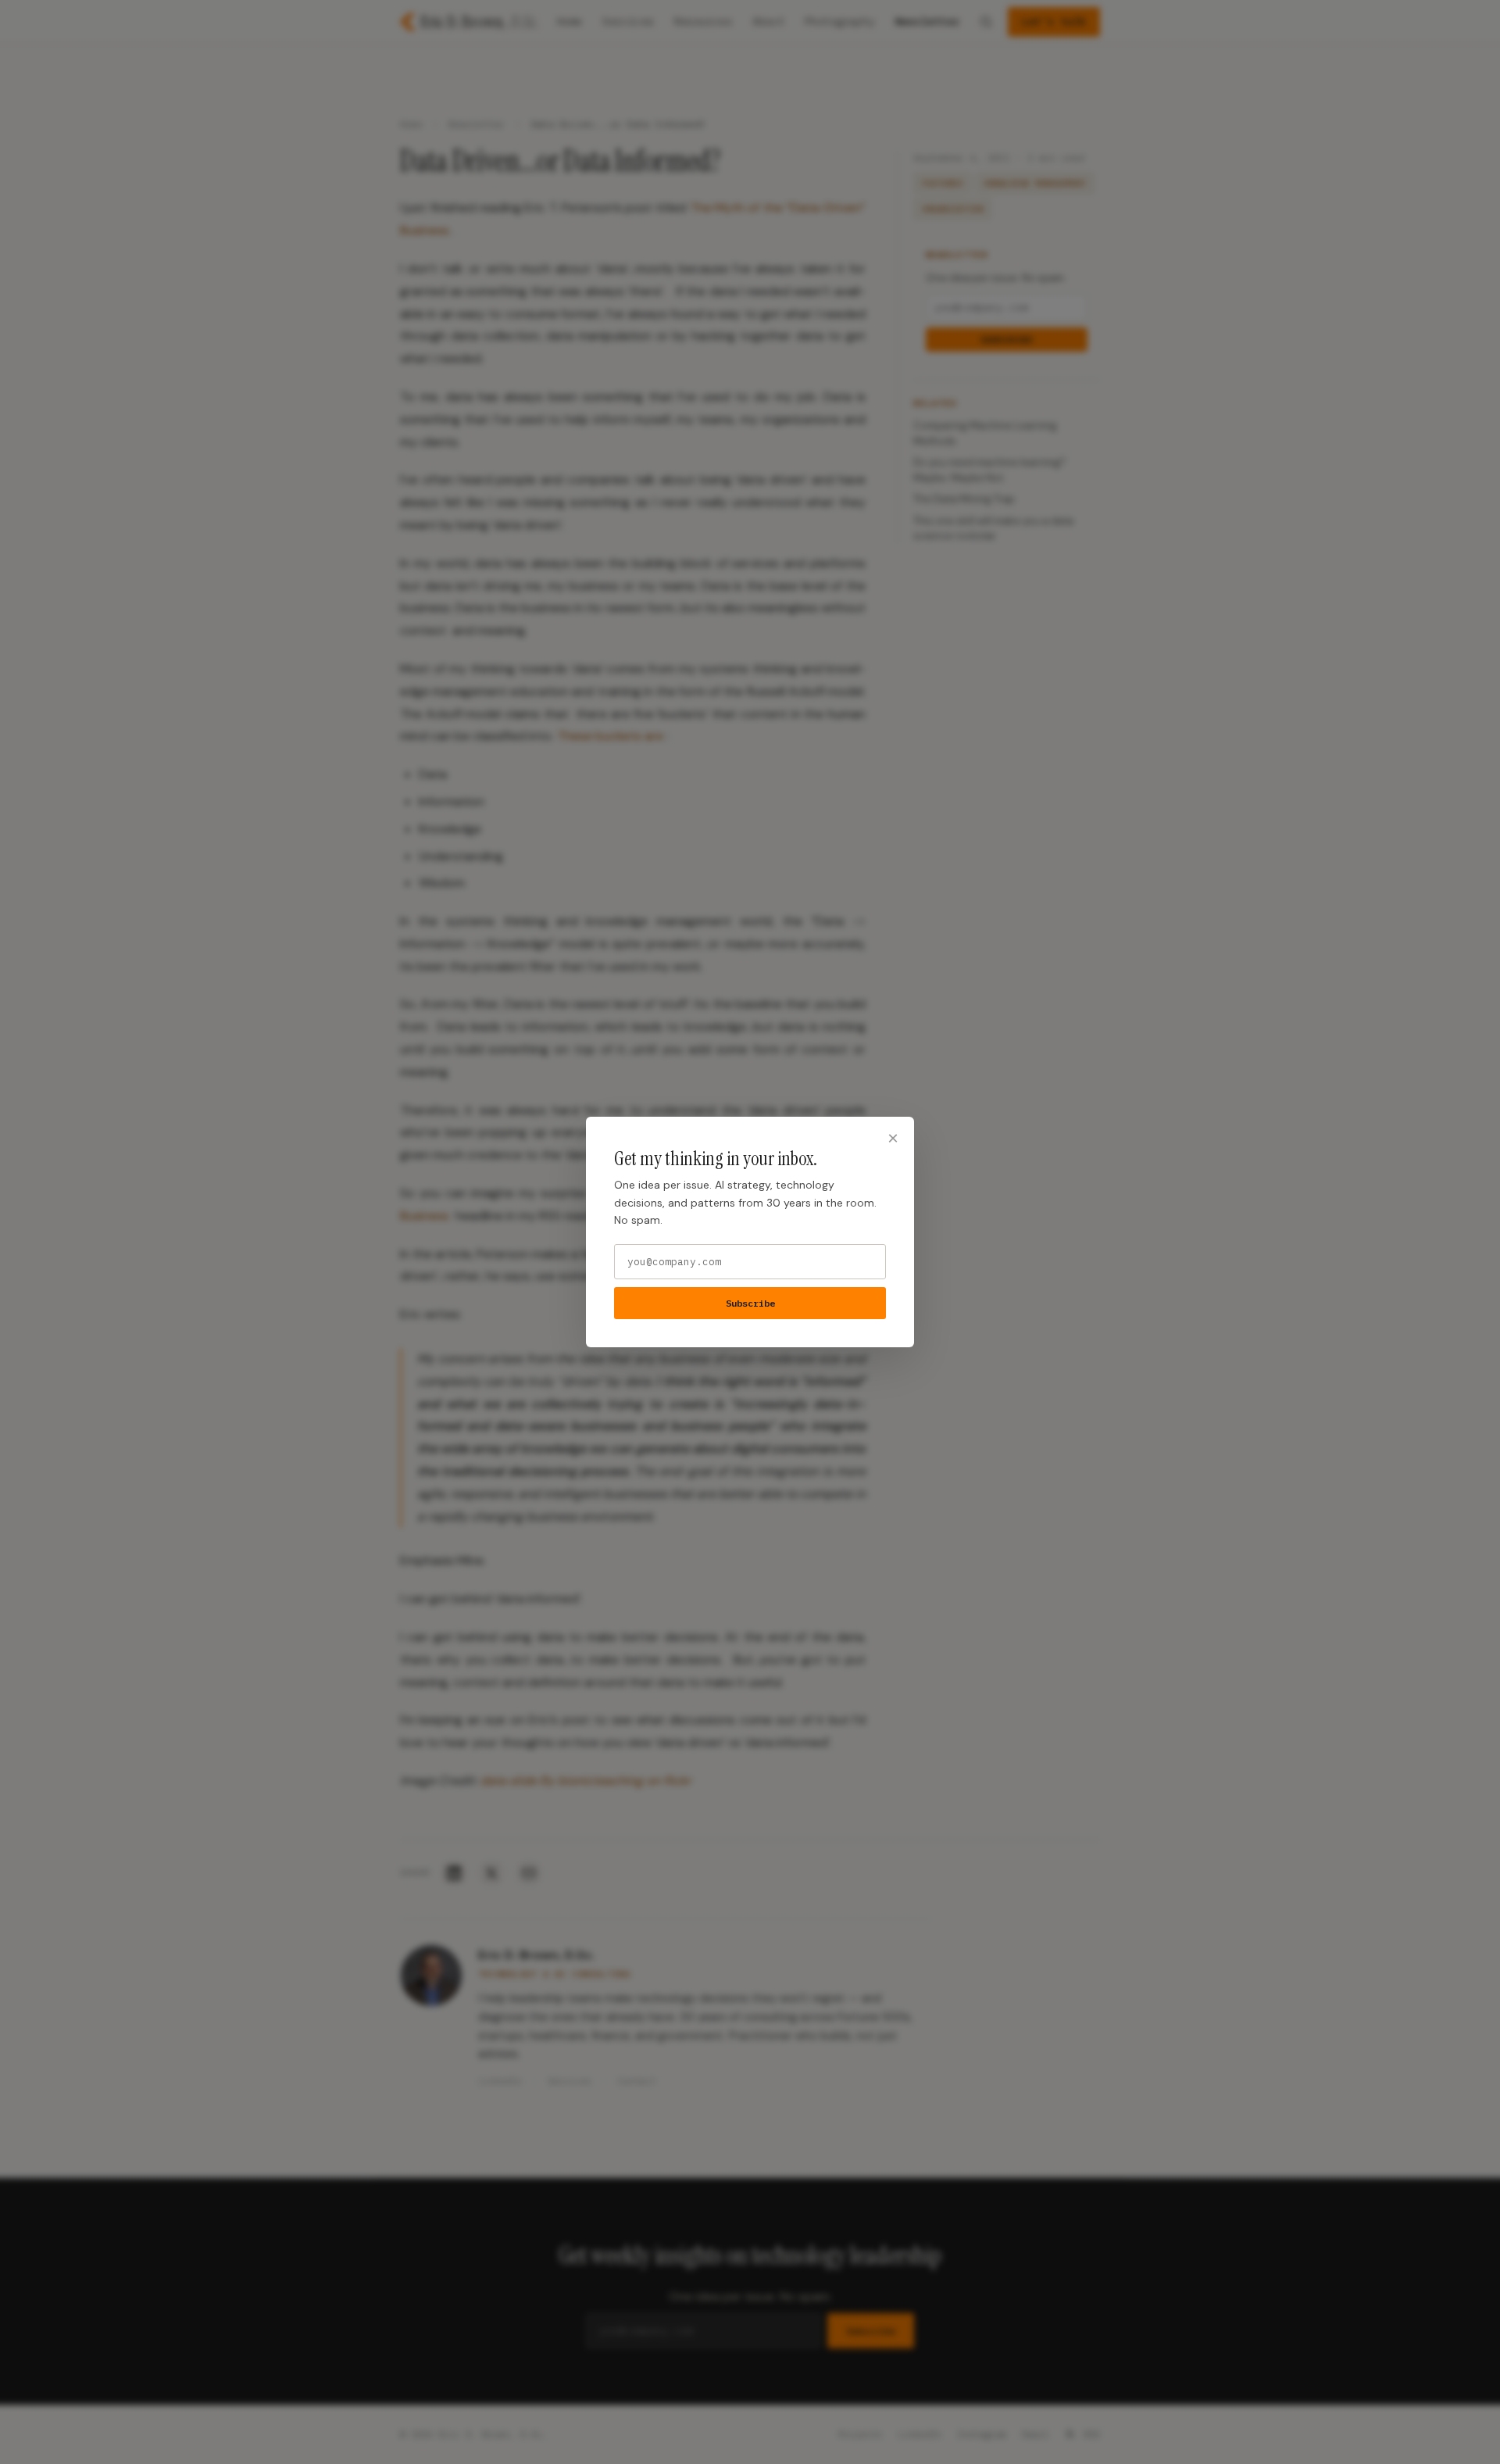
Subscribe (750, 1303)
